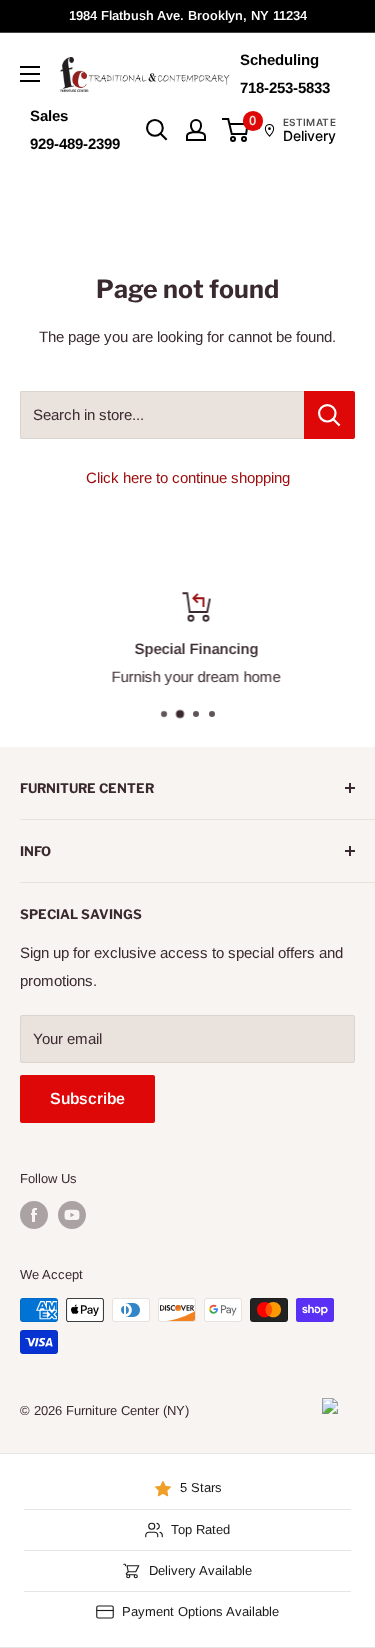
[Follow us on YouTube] (72, 1215)
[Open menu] (30, 74)
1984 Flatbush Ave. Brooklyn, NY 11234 (188, 15)
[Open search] (157, 130)
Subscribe (87, 1098)
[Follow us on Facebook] (34, 1215)
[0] (236, 130)
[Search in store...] (329, 415)
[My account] (196, 130)
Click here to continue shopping (188, 477)
